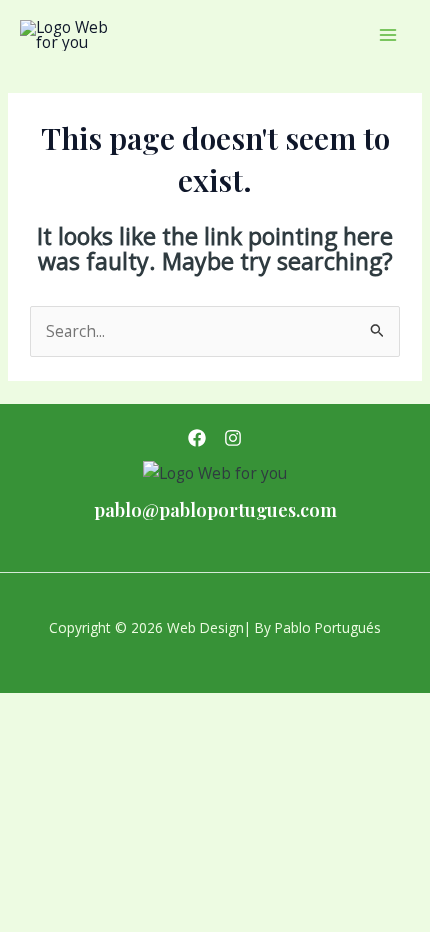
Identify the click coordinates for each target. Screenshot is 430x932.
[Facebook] (197, 438)
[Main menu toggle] (388, 34)
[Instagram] (233, 438)
